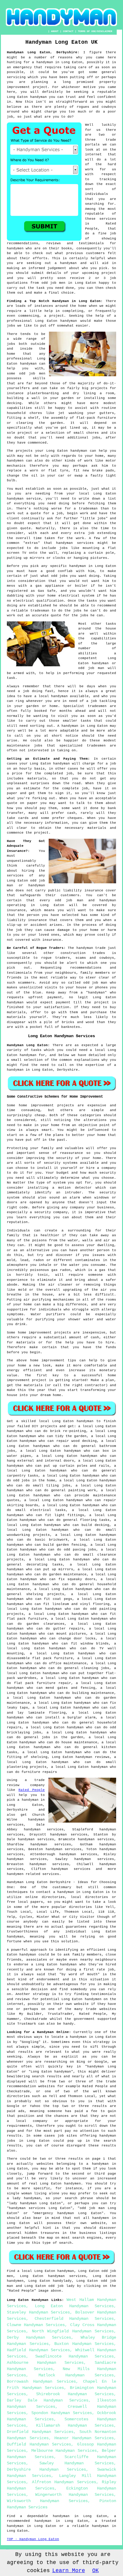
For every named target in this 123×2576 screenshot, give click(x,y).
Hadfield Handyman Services (38, 2350)
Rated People (32, 1790)
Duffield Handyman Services (39, 2444)
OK (96, 2571)
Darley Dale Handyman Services (48, 2400)
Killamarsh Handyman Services (75, 2425)
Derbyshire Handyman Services (46, 2469)
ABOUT (55, 31)
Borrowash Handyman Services (41, 2381)
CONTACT (68, 31)
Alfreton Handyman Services (64, 2482)
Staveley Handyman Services (38, 2312)
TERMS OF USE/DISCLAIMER (95, 31)
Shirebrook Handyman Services (75, 2394)
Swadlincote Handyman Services (74, 2356)
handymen (15, 1874)
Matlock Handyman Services (76, 2375)
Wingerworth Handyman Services (74, 2495)
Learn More (69, 2571)
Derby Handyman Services (39, 2337)
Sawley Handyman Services (77, 2463)
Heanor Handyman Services (84, 2438)
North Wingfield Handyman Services (73, 2331)
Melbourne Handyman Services (64, 2451)
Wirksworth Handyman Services (47, 2501)
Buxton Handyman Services (84, 2344)
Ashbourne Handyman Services (45, 2363)
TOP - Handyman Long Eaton (33, 2539)
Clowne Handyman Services (36, 2325)
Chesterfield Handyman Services (74, 2319)
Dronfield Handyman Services (40, 2432)
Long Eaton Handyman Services (74, 2306)
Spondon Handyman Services (62, 2413)
